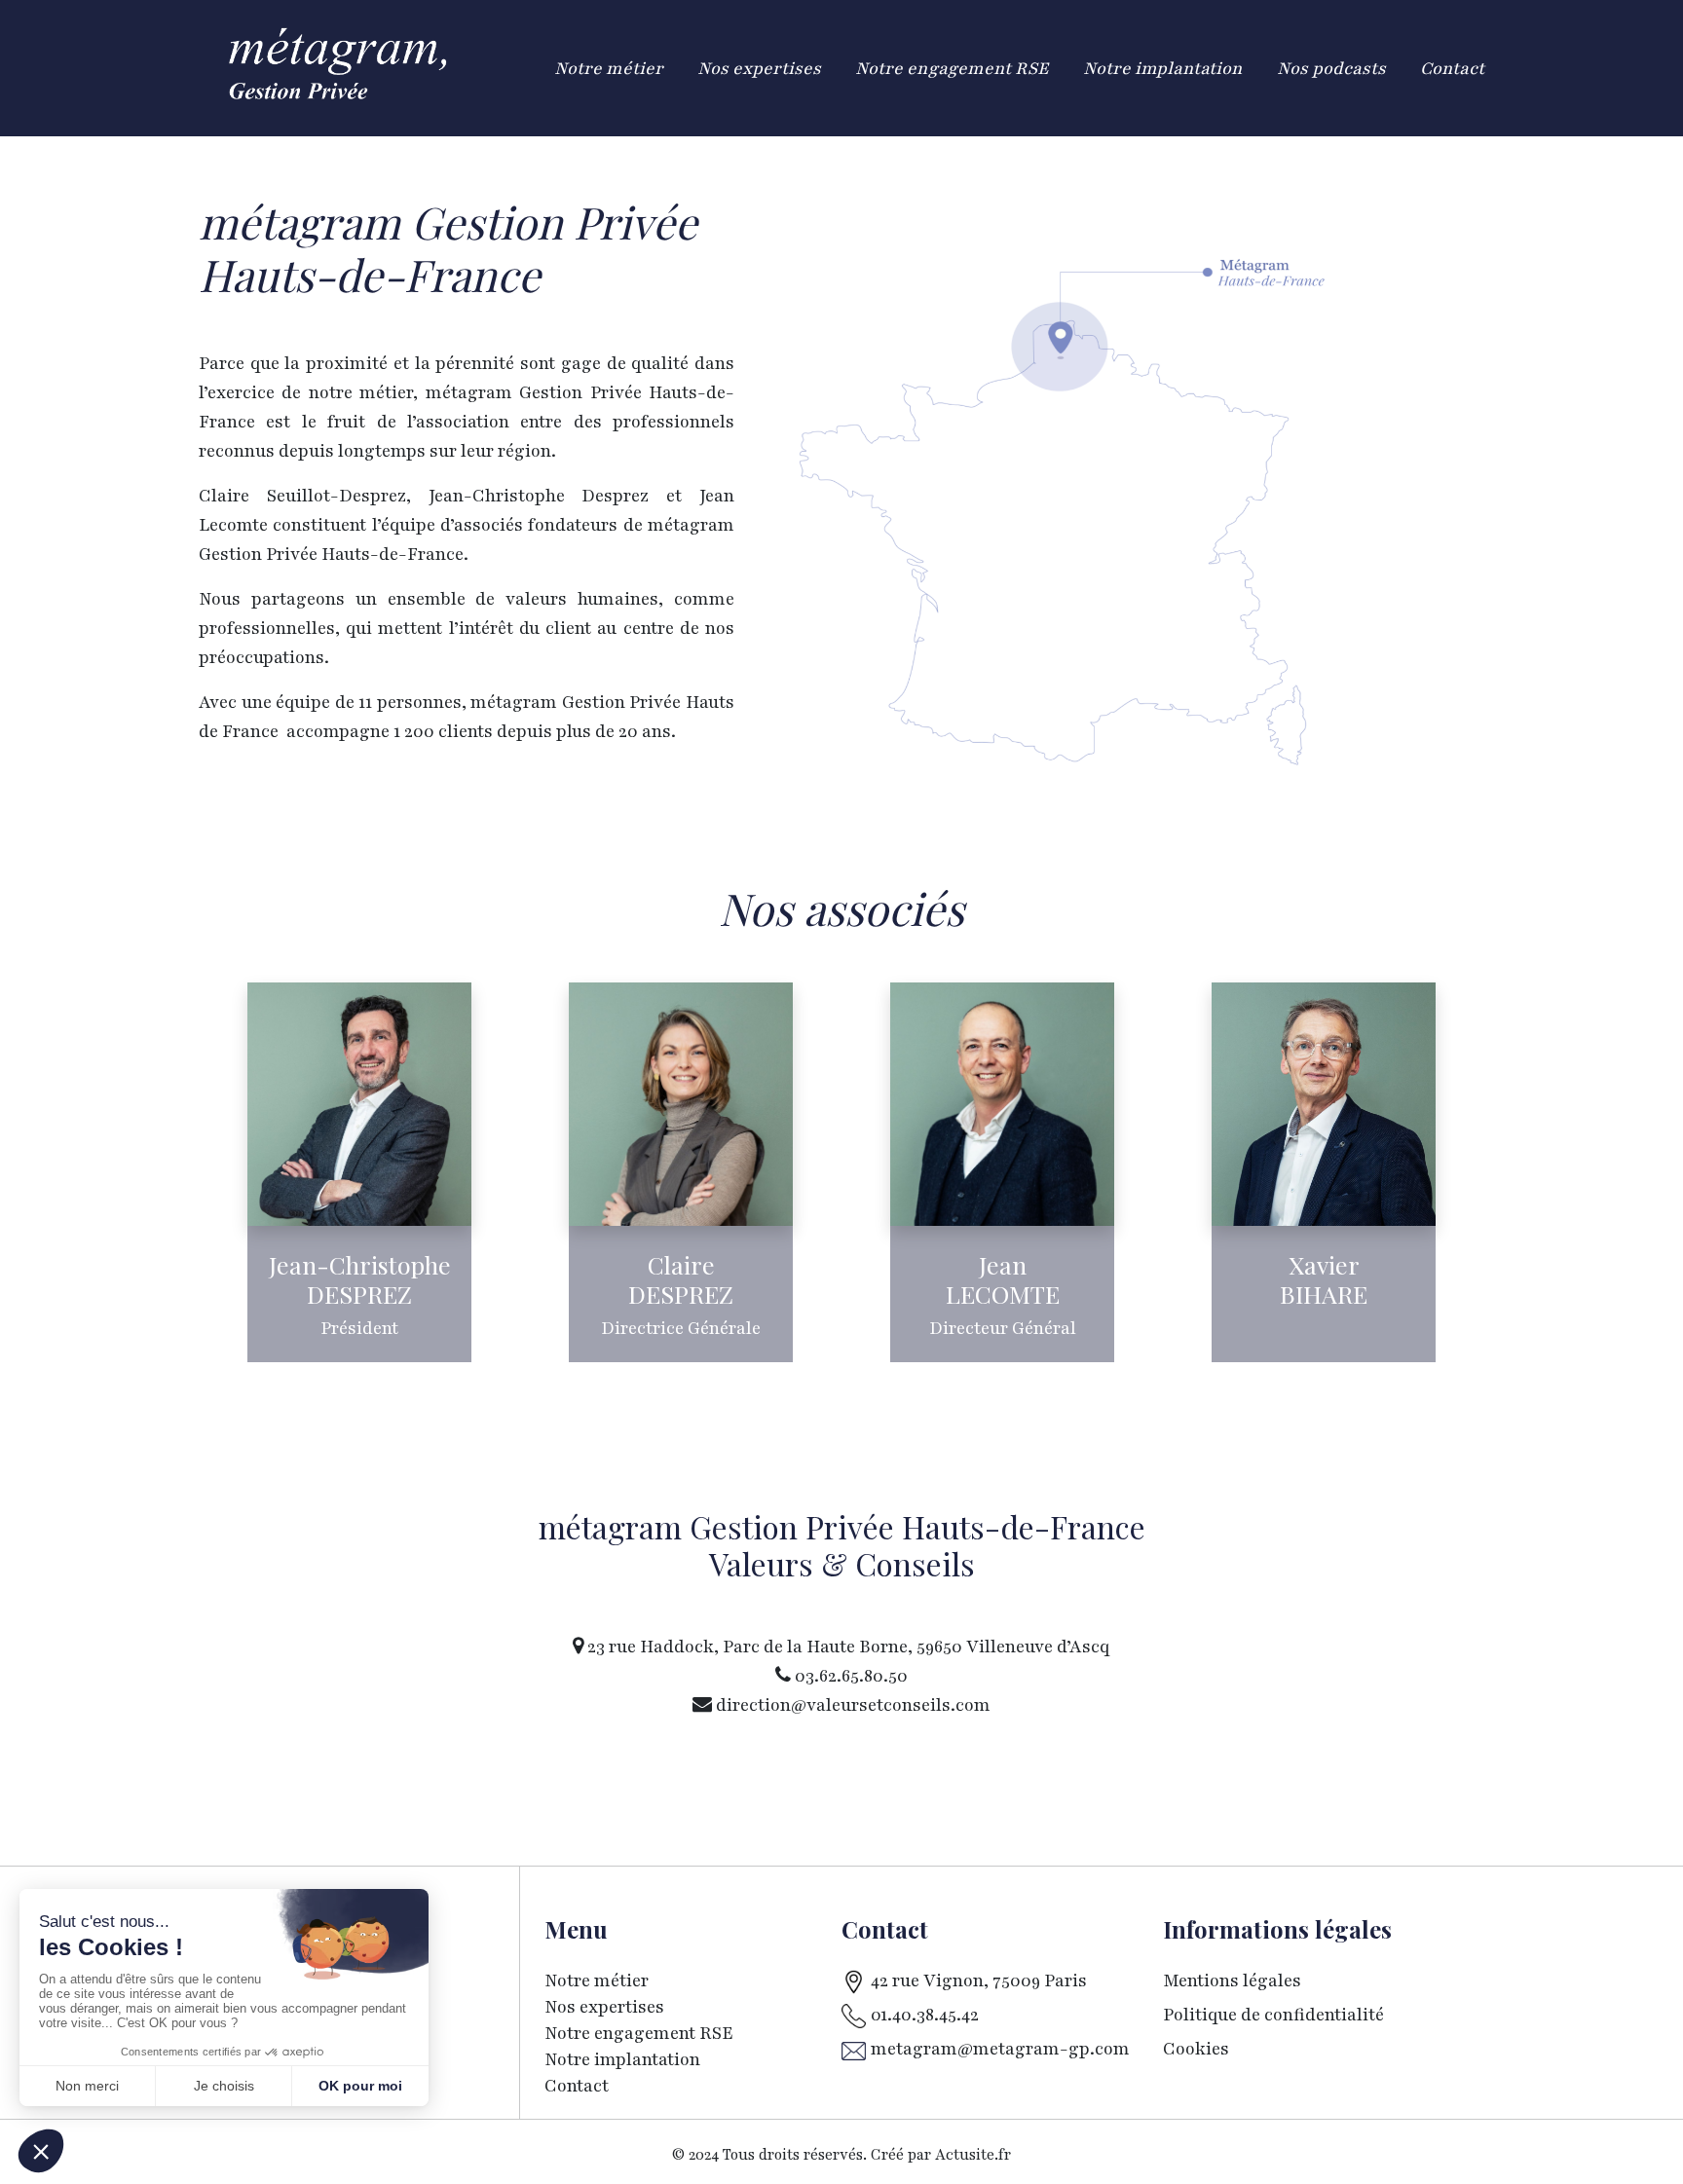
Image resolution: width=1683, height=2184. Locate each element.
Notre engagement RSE (639, 2033)
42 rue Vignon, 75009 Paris (979, 1980)
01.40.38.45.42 (925, 2015)
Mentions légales (1232, 1980)
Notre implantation (624, 2059)
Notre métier (597, 1980)
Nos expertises (604, 2007)
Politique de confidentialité (1273, 2015)
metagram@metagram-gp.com (1000, 2049)
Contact (577, 2086)
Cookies (1196, 2049)
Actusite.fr (973, 2155)
